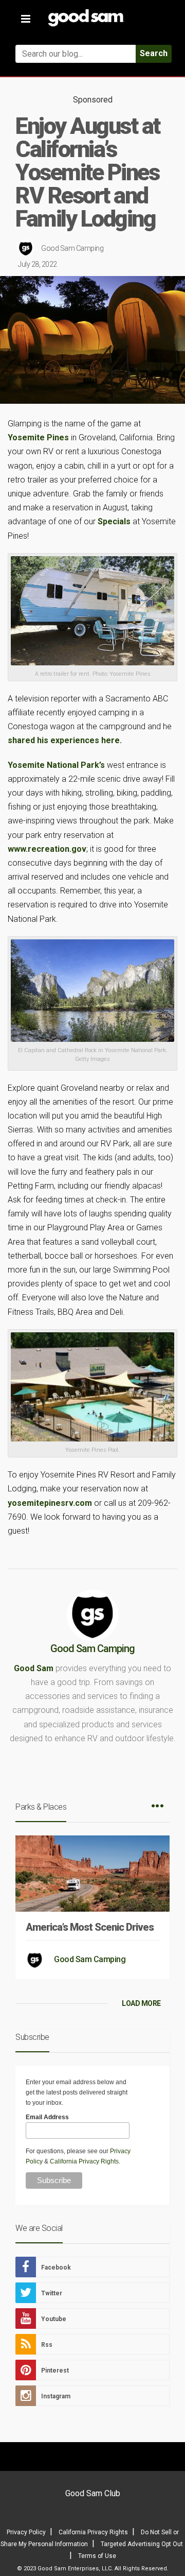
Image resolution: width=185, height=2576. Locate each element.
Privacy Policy (26, 2532)
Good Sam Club (93, 2493)
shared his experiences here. (65, 740)
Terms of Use (97, 2556)
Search (154, 53)
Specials (114, 521)
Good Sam (34, 1668)
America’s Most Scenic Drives (90, 1927)
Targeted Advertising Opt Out (142, 2544)
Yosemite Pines (38, 437)
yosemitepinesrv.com (50, 1503)
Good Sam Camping (72, 248)
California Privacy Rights (84, 2161)
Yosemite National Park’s (56, 765)
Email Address (47, 2117)
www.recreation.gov (47, 849)
